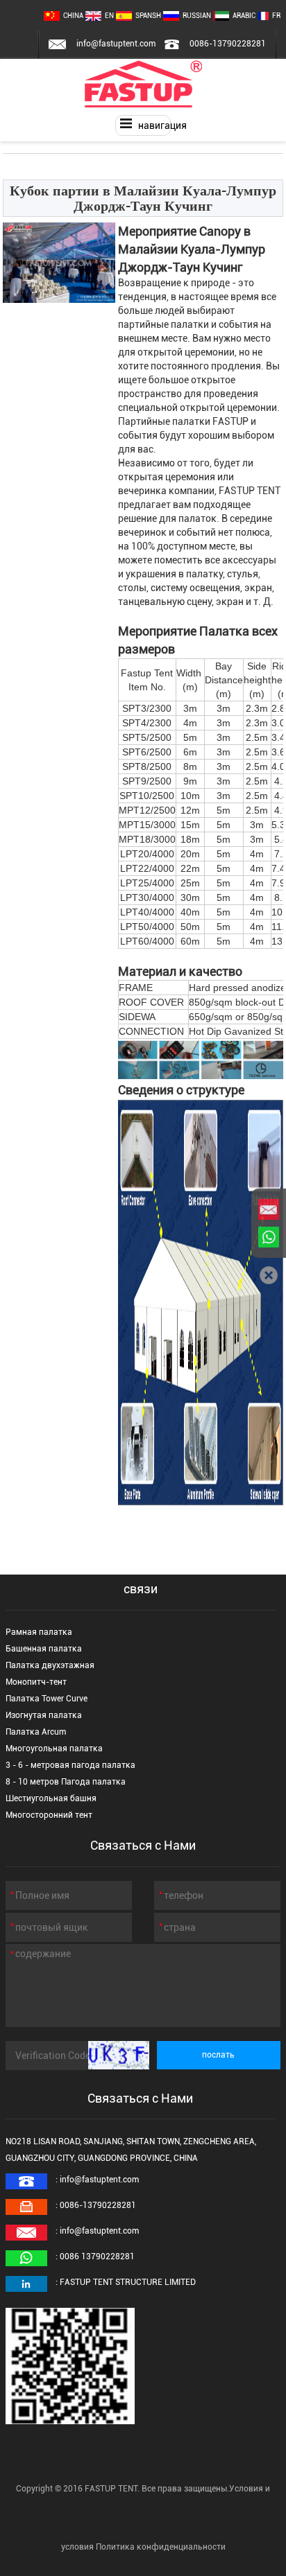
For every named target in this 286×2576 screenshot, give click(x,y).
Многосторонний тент (49, 1815)
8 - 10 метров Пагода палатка (66, 1782)
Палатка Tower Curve (47, 1699)
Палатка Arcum (36, 1732)
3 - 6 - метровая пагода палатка (70, 1765)
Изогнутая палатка (44, 1715)
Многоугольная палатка (54, 1749)
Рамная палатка (39, 1632)
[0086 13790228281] (269, 1237)
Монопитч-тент (36, 1682)
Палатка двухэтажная (50, 1665)
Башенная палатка (44, 1649)
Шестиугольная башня (51, 1798)
